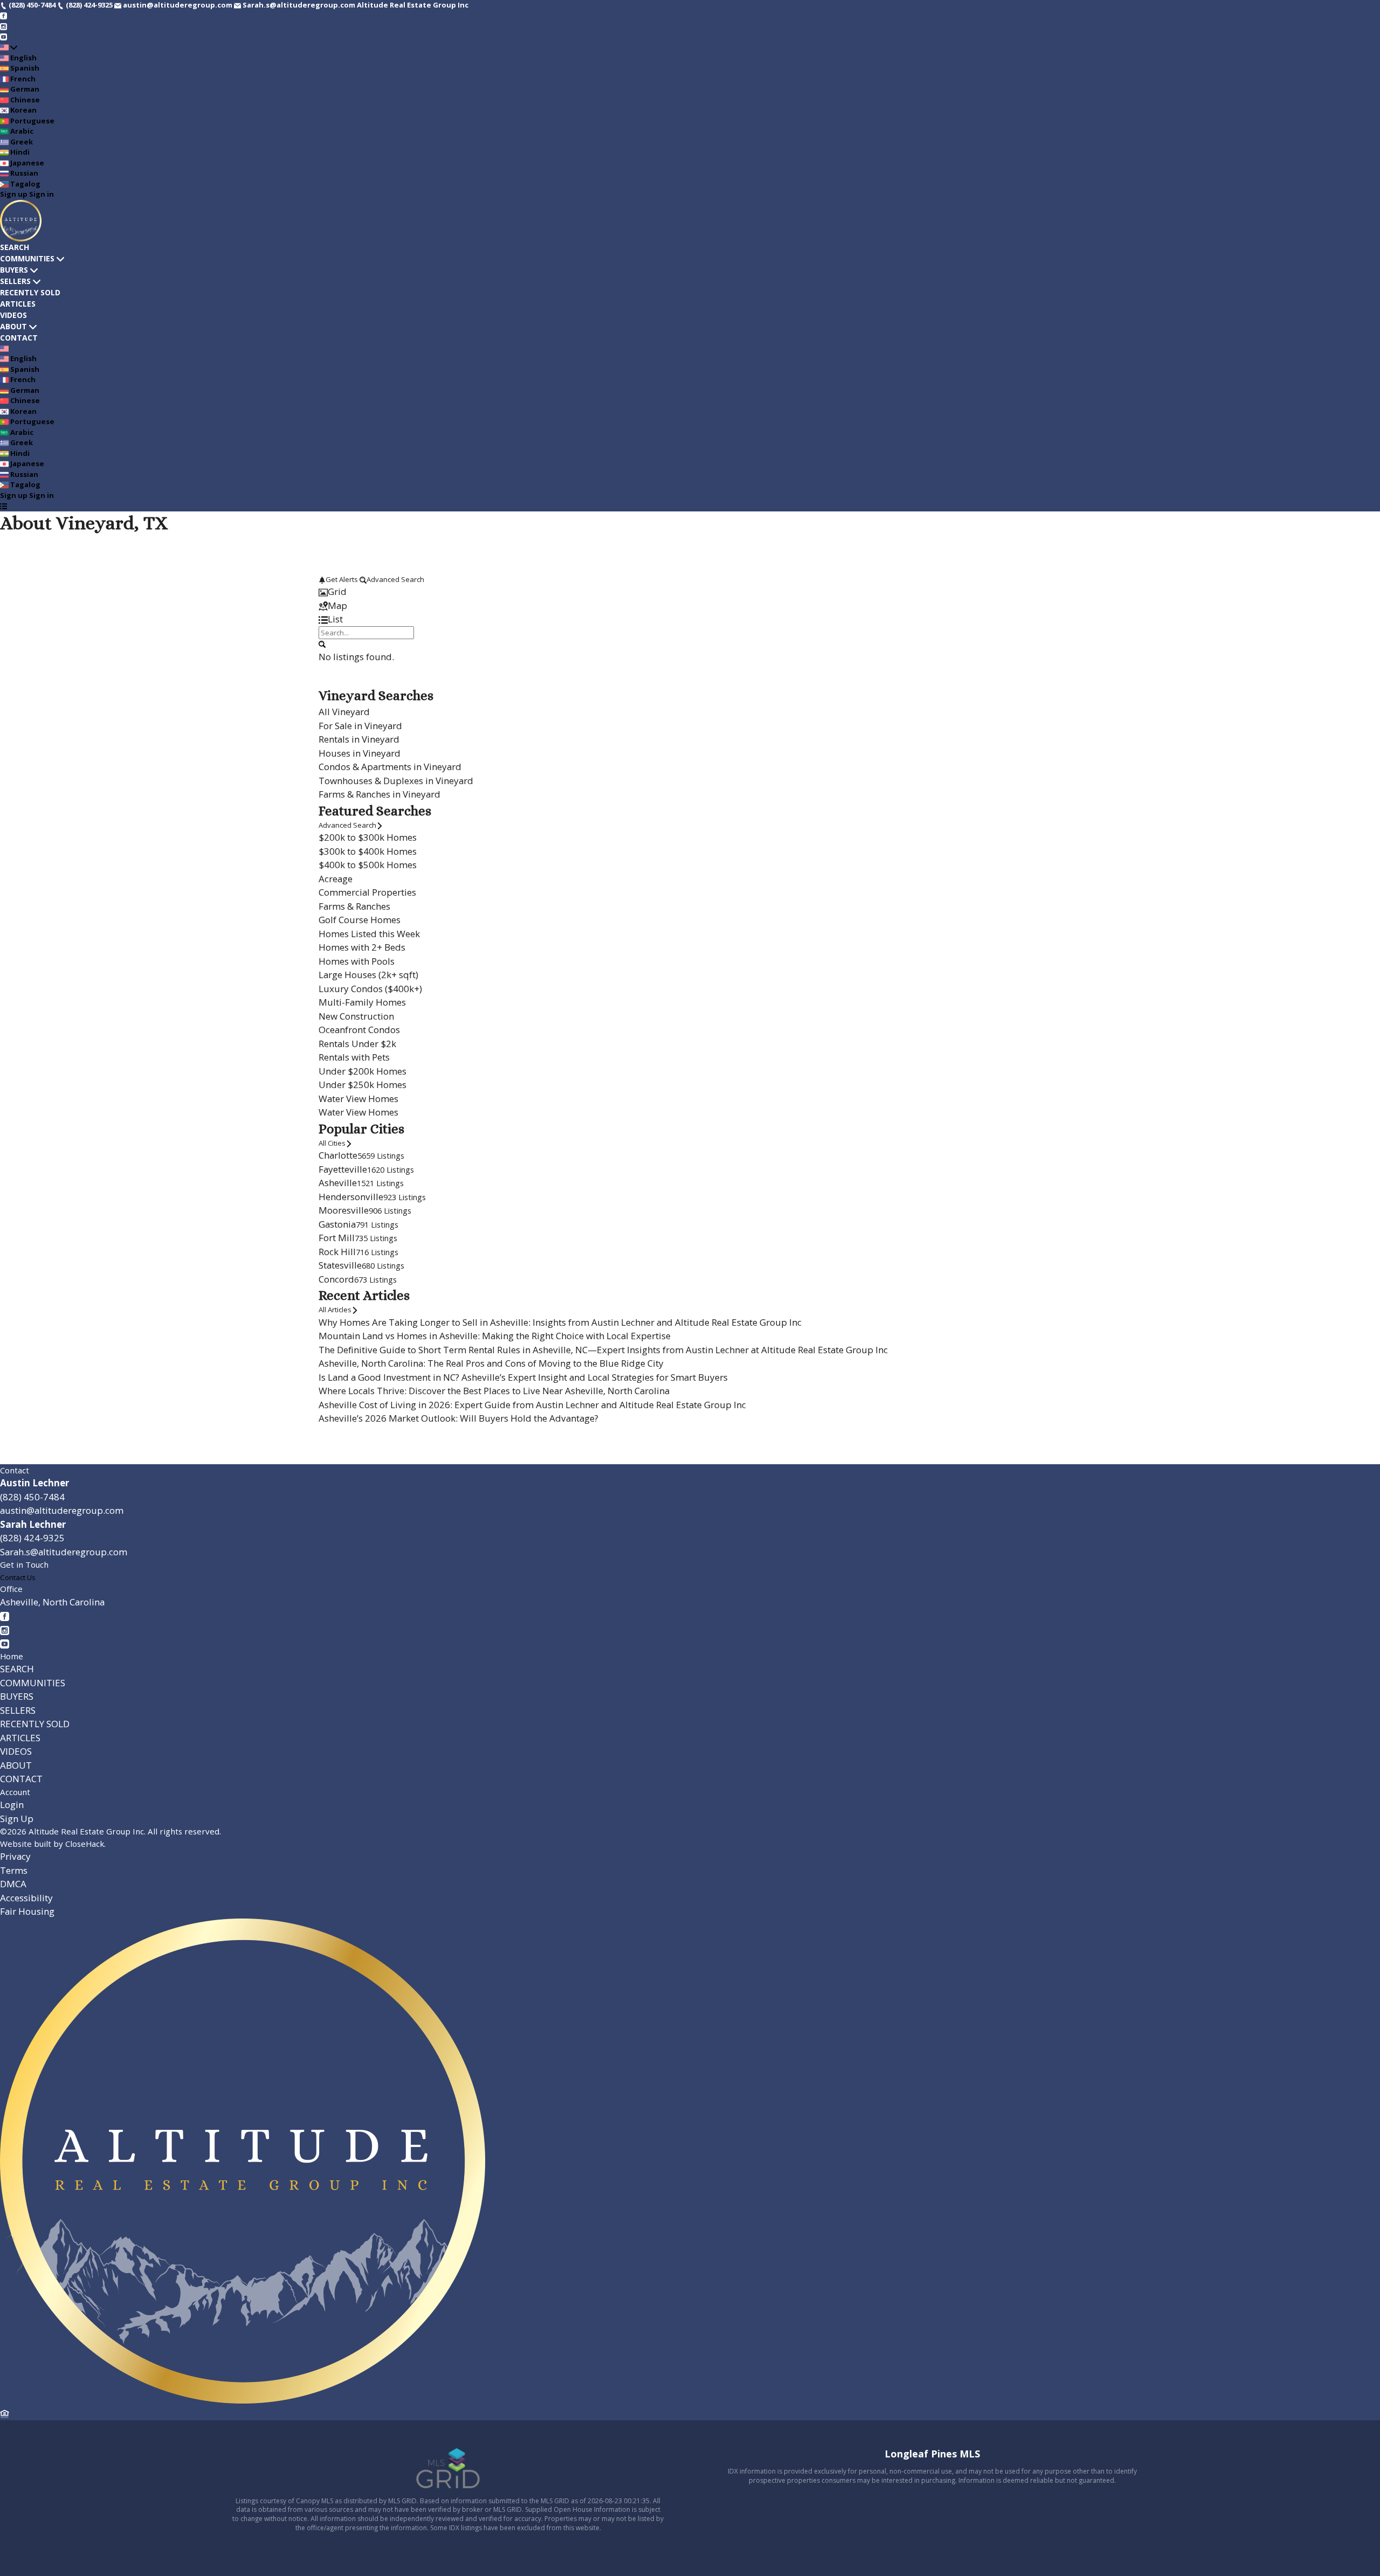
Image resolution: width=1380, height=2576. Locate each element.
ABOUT (13, 326)
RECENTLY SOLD (30, 292)
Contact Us (18, 1577)
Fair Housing (27, 1911)
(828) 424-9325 (32, 1538)
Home (12, 1656)
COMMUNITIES (27, 258)
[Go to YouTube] (4, 37)
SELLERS (15, 281)
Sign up (14, 194)
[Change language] (9, 47)
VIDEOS (13, 315)
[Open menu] (4, 506)
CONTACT (19, 338)
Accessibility (26, 1898)
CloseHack (85, 1844)
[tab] (690, 592)
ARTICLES (18, 304)
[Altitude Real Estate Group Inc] (243, 2400)
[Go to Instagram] (4, 26)
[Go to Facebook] (4, 16)
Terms (14, 1870)
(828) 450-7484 (32, 1497)
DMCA (13, 1884)
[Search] (322, 644)
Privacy (15, 1856)
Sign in (42, 194)
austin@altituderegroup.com (62, 1510)
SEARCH (15, 247)
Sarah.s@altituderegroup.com (64, 1552)
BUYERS (14, 270)
